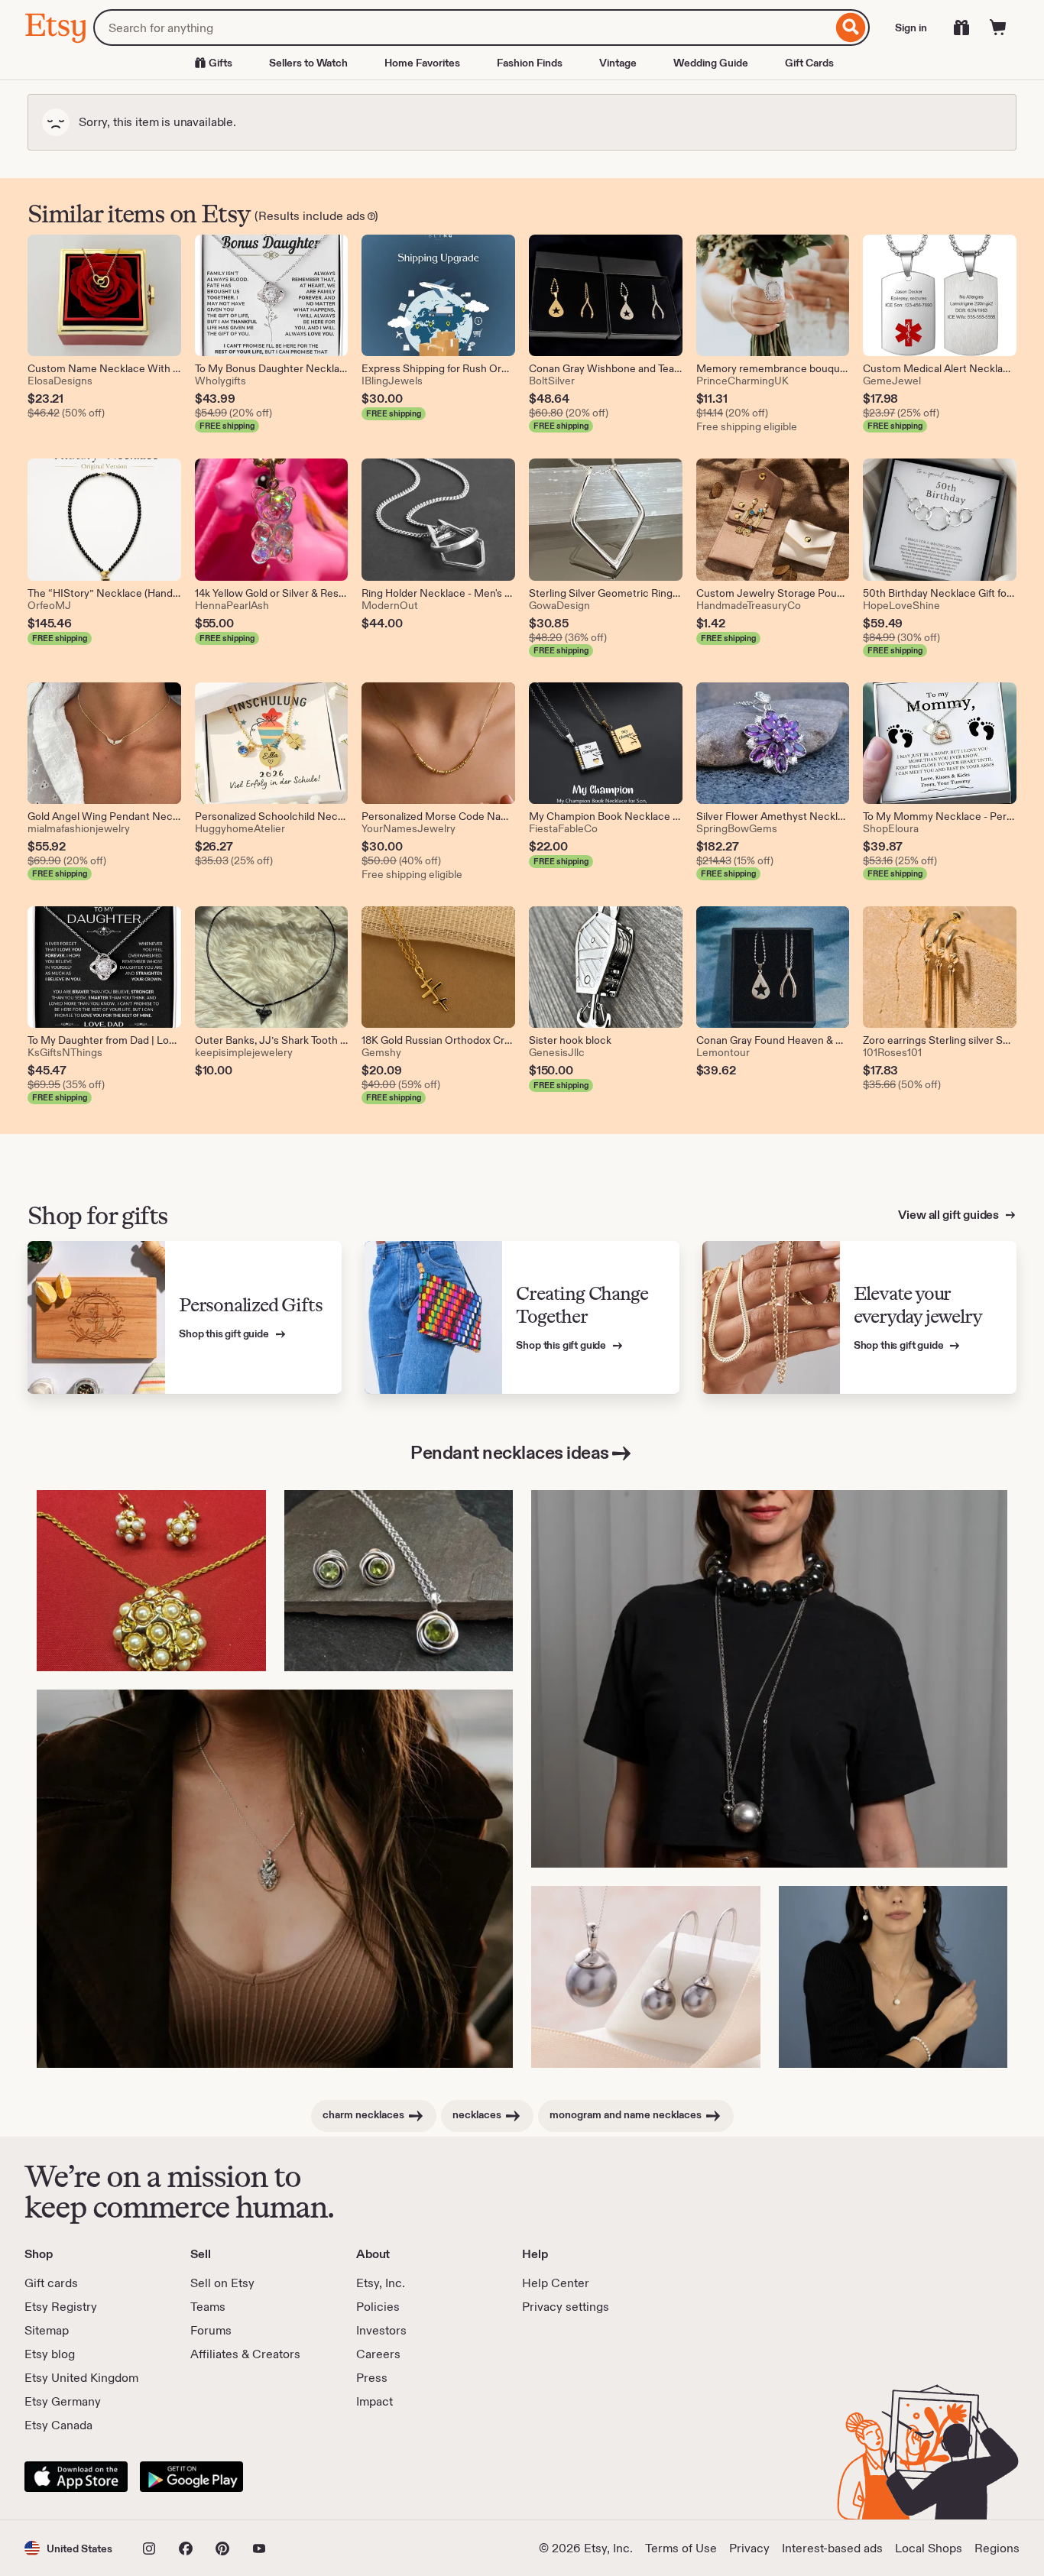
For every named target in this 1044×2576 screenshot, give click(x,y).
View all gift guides (950, 1215)
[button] (68, 2548)
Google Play (191, 2477)
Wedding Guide (711, 63)
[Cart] (998, 28)
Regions (997, 2548)
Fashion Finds (530, 63)
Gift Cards (809, 63)
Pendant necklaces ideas (510, 1452)
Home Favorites (422, 63)
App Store (76, 2477)
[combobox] (463, 28)
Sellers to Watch (308, 63)
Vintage (618, 63)
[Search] (851, 28)
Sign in (911, 28)
